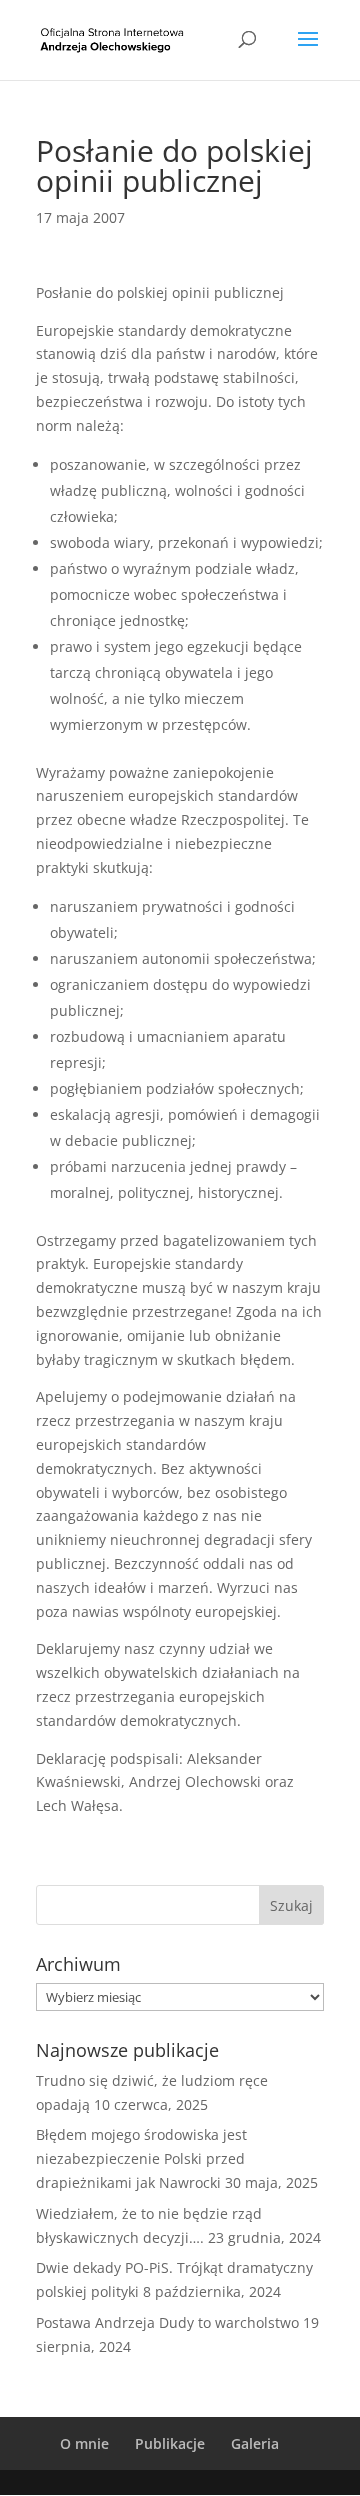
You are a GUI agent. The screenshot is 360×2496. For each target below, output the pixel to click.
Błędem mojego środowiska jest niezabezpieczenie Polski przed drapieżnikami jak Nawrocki (141, 2158)
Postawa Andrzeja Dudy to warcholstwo (167, 2322)
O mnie (84, 2443)
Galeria (255, 2443)
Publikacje (170, 2443)
